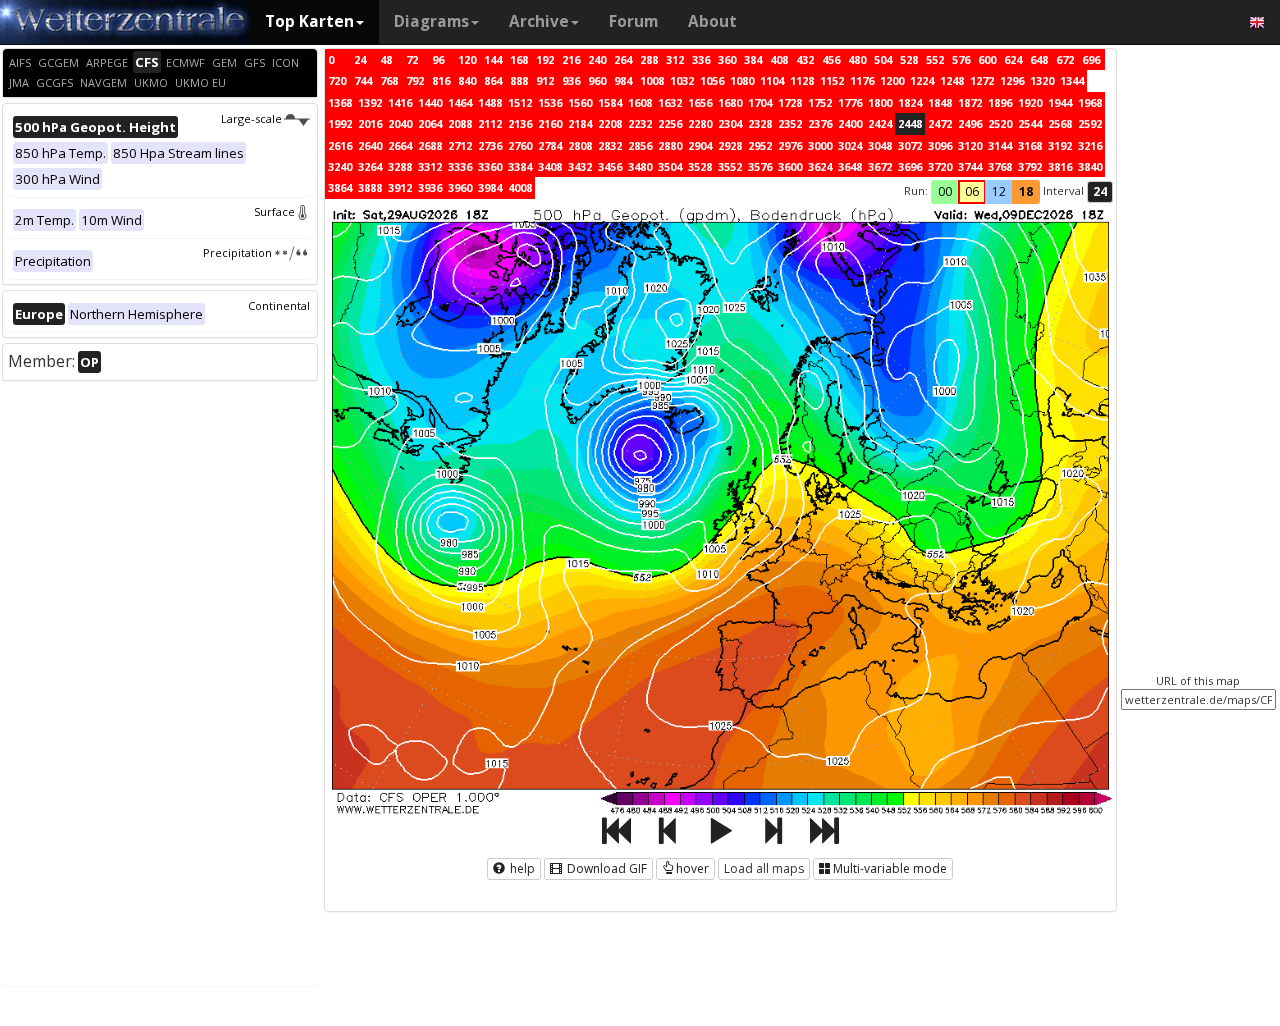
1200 (892, 80)
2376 (820, 123)
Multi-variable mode (890, 868)
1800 (880, 102)
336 (701, 59)
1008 (652, 80)
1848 (940, 102)
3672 (880, 166)
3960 (460, 187)
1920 (1030, 102)
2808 (580, 145)
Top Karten (309, 21)
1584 (610, 102)
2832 (610, 145)
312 (675, 59)
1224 (922, 80)
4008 (520, 187)
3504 (670, 166)
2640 (370, 145)
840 (467, 80)
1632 (670, 102)
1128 (802, 80)
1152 (832, 80)
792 (415, 80)
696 (1091, 59)
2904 (700, 145)
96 (438, 59)
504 (883, 59)
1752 (820, 102)
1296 (1012, 80)
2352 (790, 123)
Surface (274, 211)
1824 (910, 102)
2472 (940, 123)
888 (519, 80)
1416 (400, 102)
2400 (850, 123)
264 (623, 59)
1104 (772, 80)
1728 (790, 102)
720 (337, 80)
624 (1013, 59)
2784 (550, 145)
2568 (1060, 123)
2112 (490, 123)
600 (987, 59)
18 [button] (1026, 191)
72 (412, 59)
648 (1039, 59)
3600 (790, 166)
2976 (790, 145)
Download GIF (605, 868)
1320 (1042, 80)
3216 (1090, 145)
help (521, 868)
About (712, 21)
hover (692, 868)
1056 (712, 80)
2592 (1090, 123)
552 (935, 59)
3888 (370, 187)
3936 (430, 187)
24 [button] (1100, 191)
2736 (490, 145)
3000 (820, 145)
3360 (490, 166)
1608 (640, 102)
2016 (370, 123)
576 (961, 59)
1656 (700, 102)
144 (493, 59)
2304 (730, 123)
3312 (430, 166)
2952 (760, 145)
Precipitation (237, 252)
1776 (850, 102)
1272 (982, 80)
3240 (340, 166)
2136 (520, 123)
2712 (460, 145)
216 (571, 59)
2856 (640, 145)
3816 (1060, 166)
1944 (1060, 102)
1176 (862, 80)
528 (909, 59)
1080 (742, 80)
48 (386, 59)
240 (597, 59)
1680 (730, 102)
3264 (370, 166)
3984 (490, 187)
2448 (910, 123)
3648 (850, 166)
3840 (1090, 166)
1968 (1090, 102)
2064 (430, 123)
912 (545, 80)
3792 (1030, 166)
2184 (580, 123)
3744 (970, 166)
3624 (820, 166)
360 (727, 59)
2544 (1030, 123)
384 (753, 59)
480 (857, 59)
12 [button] (999, 191)
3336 (460, 166)
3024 (850, 145)
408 (779, 59)
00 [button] (945, 191)
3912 (400, 187)
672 (1065, 59)
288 (649, 59)
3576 (760, 166)
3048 (880, 145)
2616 (340, 145)
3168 (1030, 145)
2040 (400, 123)
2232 (640, 123)
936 (571, 80)
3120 (970, 145)
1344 (1072, 80)
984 (623, 80)
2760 (520, 145)
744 (363, 80)
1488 (490, 102)
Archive (539, 21)
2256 (670, 123)
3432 (580, 166)
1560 (580, 102)
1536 (550, 102)
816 (441, 80)
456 (831, 59)
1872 (970, 102)
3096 (940, 145)
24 (360, 59)
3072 (910, 145)
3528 (700, 166)
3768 (1000, 166)
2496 (970, 123)
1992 (340, 123)
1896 (1000, 102)
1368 (340, 102)
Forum (633, 21)
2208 (610, 123)
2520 (1000, 123)
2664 (400, 145)
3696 (910, 166)
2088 (460, 123)
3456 (610, 166)
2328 (760, 123)
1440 (430, 102)
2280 (700, 123)
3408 (550, 166)
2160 (550, 123)
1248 (952, 80)
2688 (430, 145)
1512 (520, 102)
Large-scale (251, 118)
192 (545, 59)
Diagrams (431, 21)
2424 (880, 123)
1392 (370, 102)
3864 (340, 187)
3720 (940, 166)
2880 (670, 145)
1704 (760, 102)
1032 (682, 80)
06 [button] (972, 191)
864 (493, 80)
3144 (1000, 145)
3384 (520, 166)
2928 (730, 145)
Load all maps (764, 868)
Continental (279, 305)
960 (597, 80)
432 (805, 59)
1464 (460, 102)
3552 (730, 166)
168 (519, 59)
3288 (400, 166)
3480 (640, 166)
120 (467, 59)
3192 (1060, 145)
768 (389, 80)
